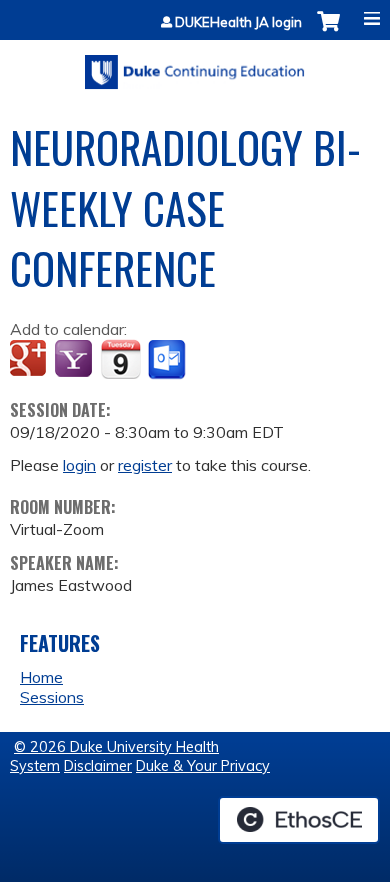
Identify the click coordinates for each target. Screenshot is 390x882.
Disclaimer (98, 766)
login (79, 465)
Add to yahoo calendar (75, 360)
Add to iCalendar (120, 359)
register (145, 465)
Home (41, 677)
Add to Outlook (168, 360)
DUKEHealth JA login (238, 22)
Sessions (52, 697)
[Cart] (328, 31)
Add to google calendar (30, 360)
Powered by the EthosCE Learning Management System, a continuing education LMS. (299, 820)
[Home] (195, 65)
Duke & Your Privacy (203, 766)
